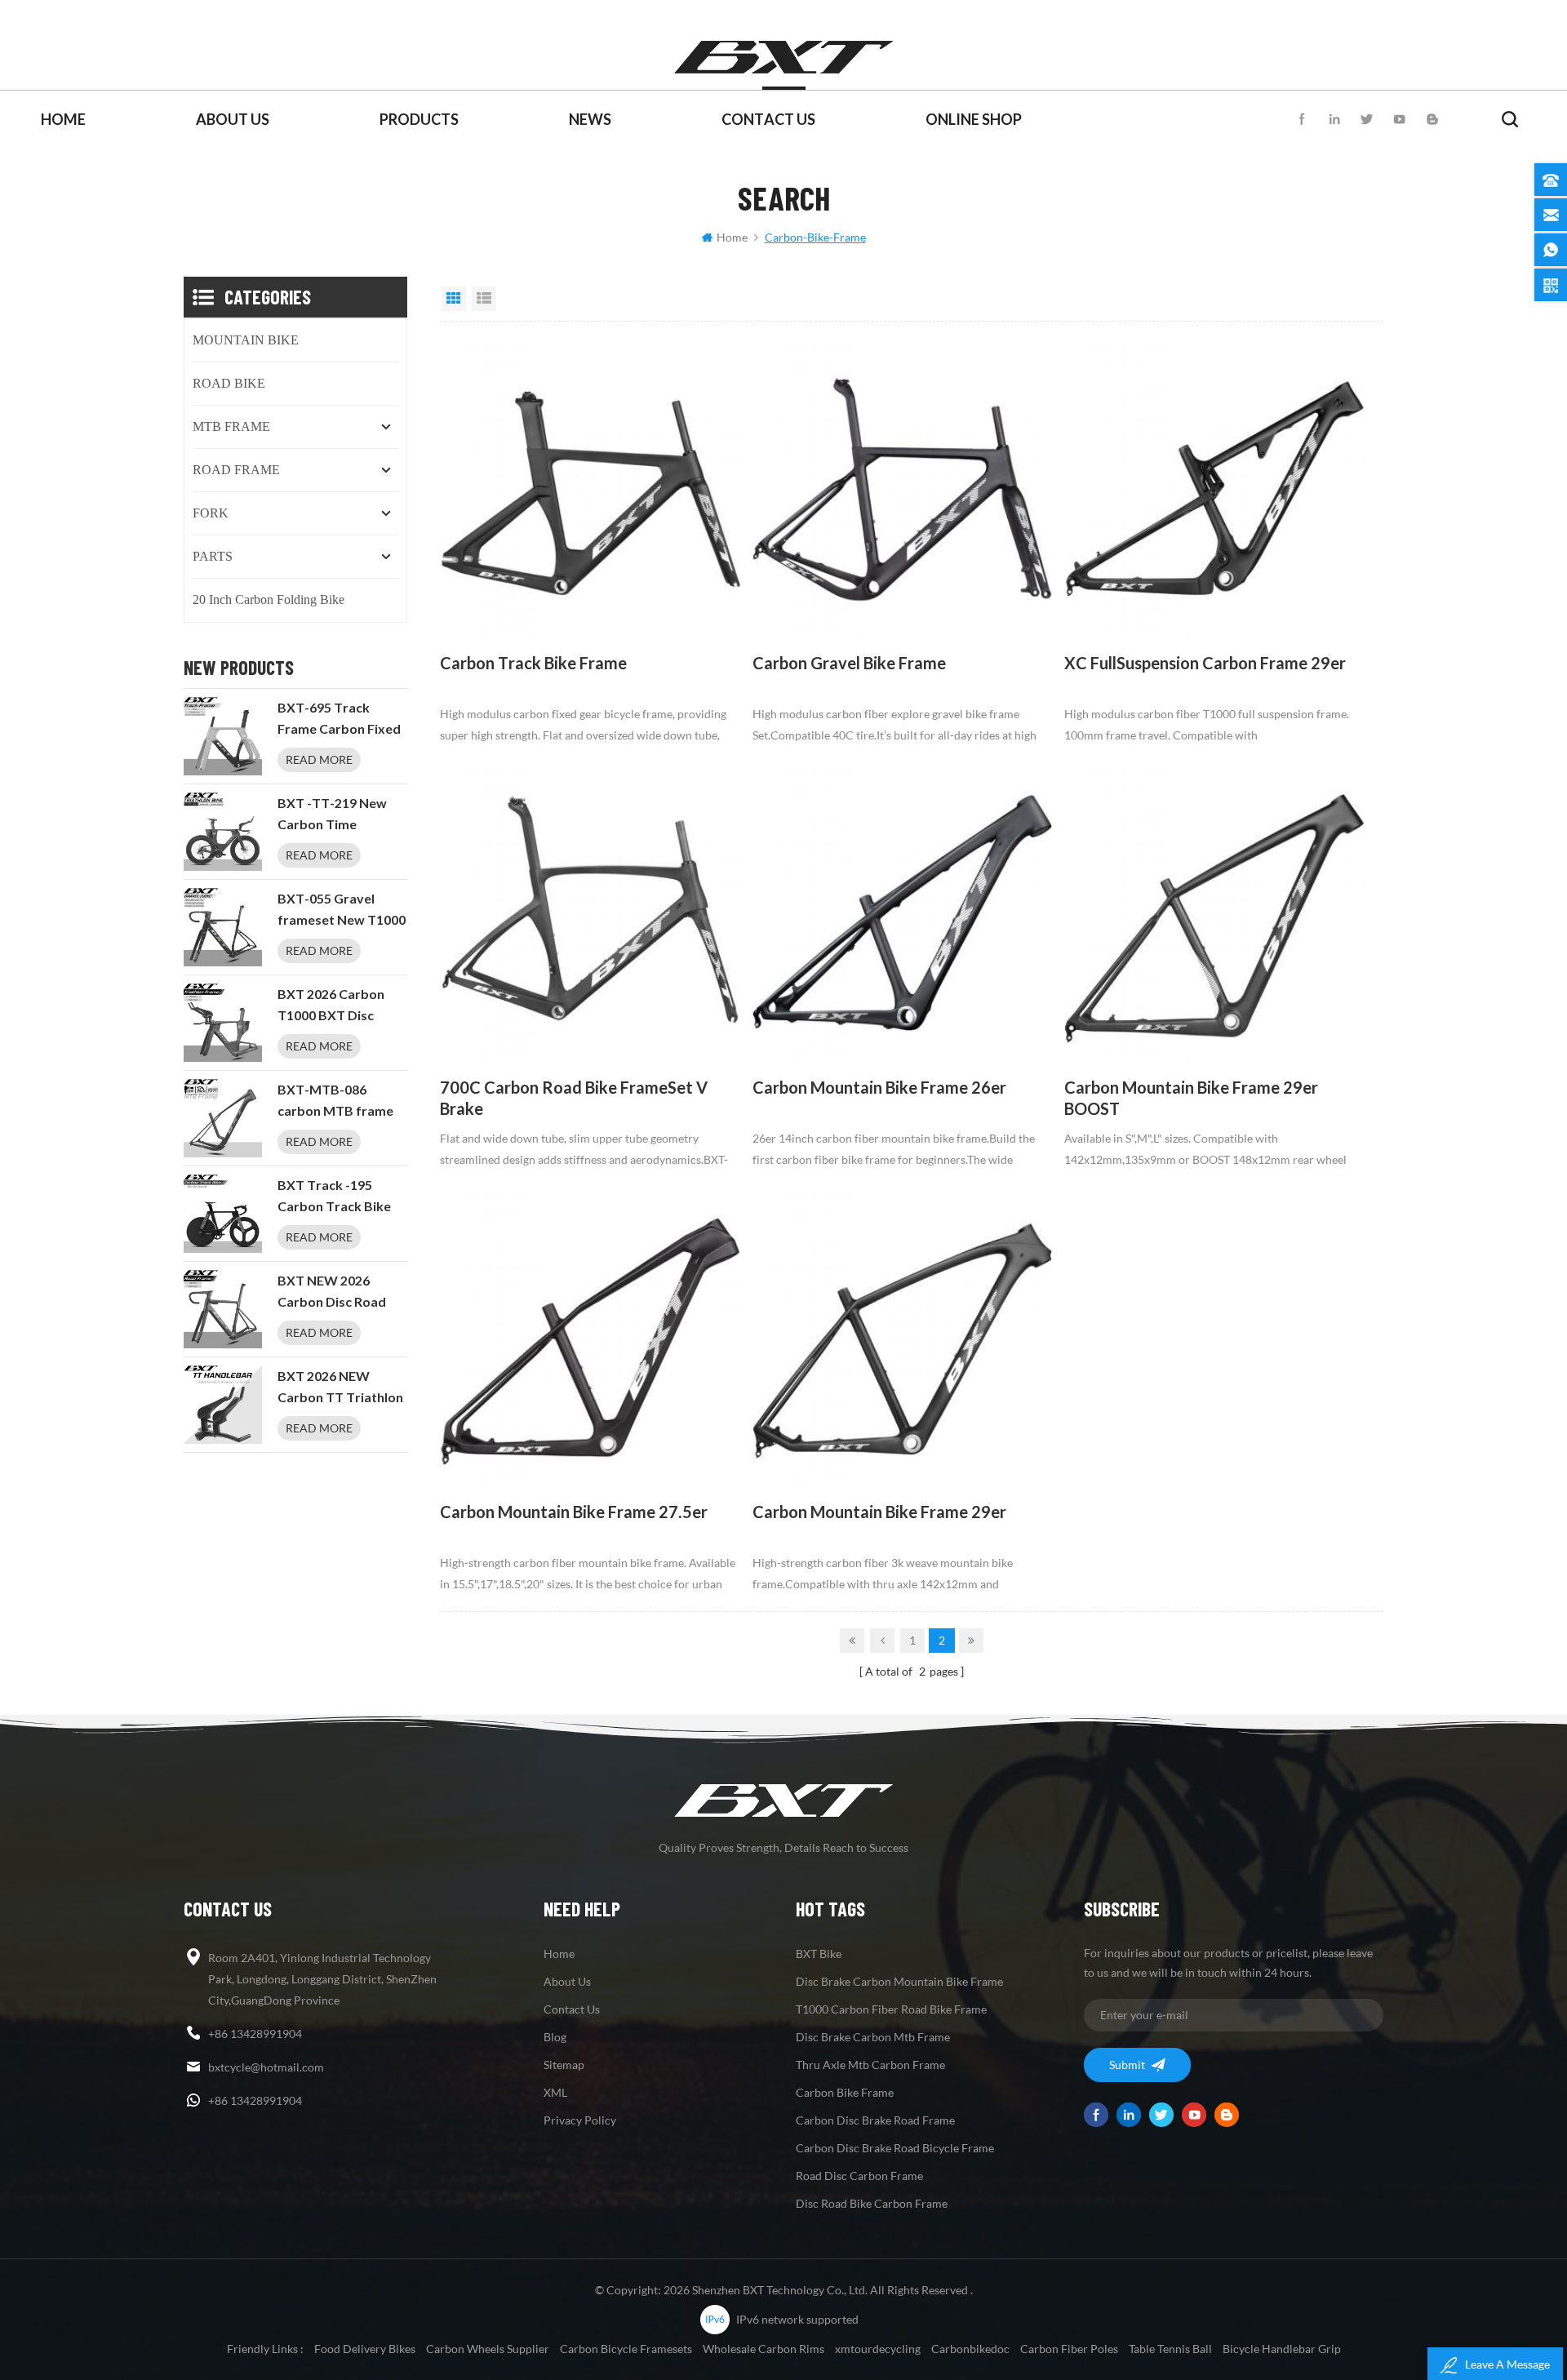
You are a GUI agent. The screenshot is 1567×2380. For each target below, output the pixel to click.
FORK (211, 513)
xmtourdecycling (878, 2349)
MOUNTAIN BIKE (246, 340)
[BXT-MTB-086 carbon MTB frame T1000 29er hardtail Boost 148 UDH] (223, 1118)
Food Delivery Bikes (365, 2349)
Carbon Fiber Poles (1069, 2349)
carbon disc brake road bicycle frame (895, 2148)
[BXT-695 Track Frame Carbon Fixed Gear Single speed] (223, 736)
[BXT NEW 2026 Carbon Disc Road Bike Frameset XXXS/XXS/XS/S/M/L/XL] (223, 1309)
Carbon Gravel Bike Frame (849, 663)
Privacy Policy (580, 2120)
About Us (233, 119)
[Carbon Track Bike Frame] (590, 488)
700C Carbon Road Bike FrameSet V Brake (574, 1098)
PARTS (213, 556)
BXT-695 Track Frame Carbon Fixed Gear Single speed (339, 720)
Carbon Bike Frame (845, 2092)
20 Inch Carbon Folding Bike (269, 599)
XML (555, 2092)
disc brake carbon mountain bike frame (899, 1981)
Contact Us (768, 119)
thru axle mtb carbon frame (870, 2065)
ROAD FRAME (236, 470)
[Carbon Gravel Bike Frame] (903, 488)
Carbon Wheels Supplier (488, 2349)
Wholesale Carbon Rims (764, 2349)
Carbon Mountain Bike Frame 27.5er (574, 1512)
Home (63, 119)
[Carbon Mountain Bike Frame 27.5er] (590, 1337)
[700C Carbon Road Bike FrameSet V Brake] (590, 912)
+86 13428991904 (255, 2034)
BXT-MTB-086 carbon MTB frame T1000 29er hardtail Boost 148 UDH (337, 1102)
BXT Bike (819, 1954)
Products (419, 119)
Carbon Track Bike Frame (533, 663)
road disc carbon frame (859, 2176)
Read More (319, 759)
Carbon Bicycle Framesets (626, 2349)
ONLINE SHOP (974, 119)
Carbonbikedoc (970, 2349)
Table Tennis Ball (1170, 2349)
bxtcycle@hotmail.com (266, 2067)
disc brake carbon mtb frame (873, 2037)
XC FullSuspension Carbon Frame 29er (1205, 663)
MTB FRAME (231, 426)
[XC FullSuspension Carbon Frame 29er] (1214, 488)
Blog (555, 2037)
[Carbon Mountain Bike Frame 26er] (903, 912)
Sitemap (564, 2065)
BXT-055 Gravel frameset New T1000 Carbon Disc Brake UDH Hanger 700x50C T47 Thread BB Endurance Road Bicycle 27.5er (342, 911)
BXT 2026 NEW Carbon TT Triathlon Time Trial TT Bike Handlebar (340, 1388)
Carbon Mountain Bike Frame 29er (879, 1512)
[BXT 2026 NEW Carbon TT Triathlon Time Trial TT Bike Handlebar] (223, 1405)
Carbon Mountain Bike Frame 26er (879, 1088)
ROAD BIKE (229, 383)
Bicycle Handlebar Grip (1282, 2349)
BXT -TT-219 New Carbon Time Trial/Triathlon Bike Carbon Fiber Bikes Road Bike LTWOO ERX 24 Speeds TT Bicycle (337, 815)
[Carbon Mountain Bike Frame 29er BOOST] (1214, 912)
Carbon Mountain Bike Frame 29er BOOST (1191, 1098)
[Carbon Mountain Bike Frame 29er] (903, 1337)
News (590, 119)
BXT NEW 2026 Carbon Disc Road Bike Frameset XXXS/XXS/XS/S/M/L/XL (342, 1293)
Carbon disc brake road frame (875, 2120)
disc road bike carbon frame (872, 2203)
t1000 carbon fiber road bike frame (891, 2009)
